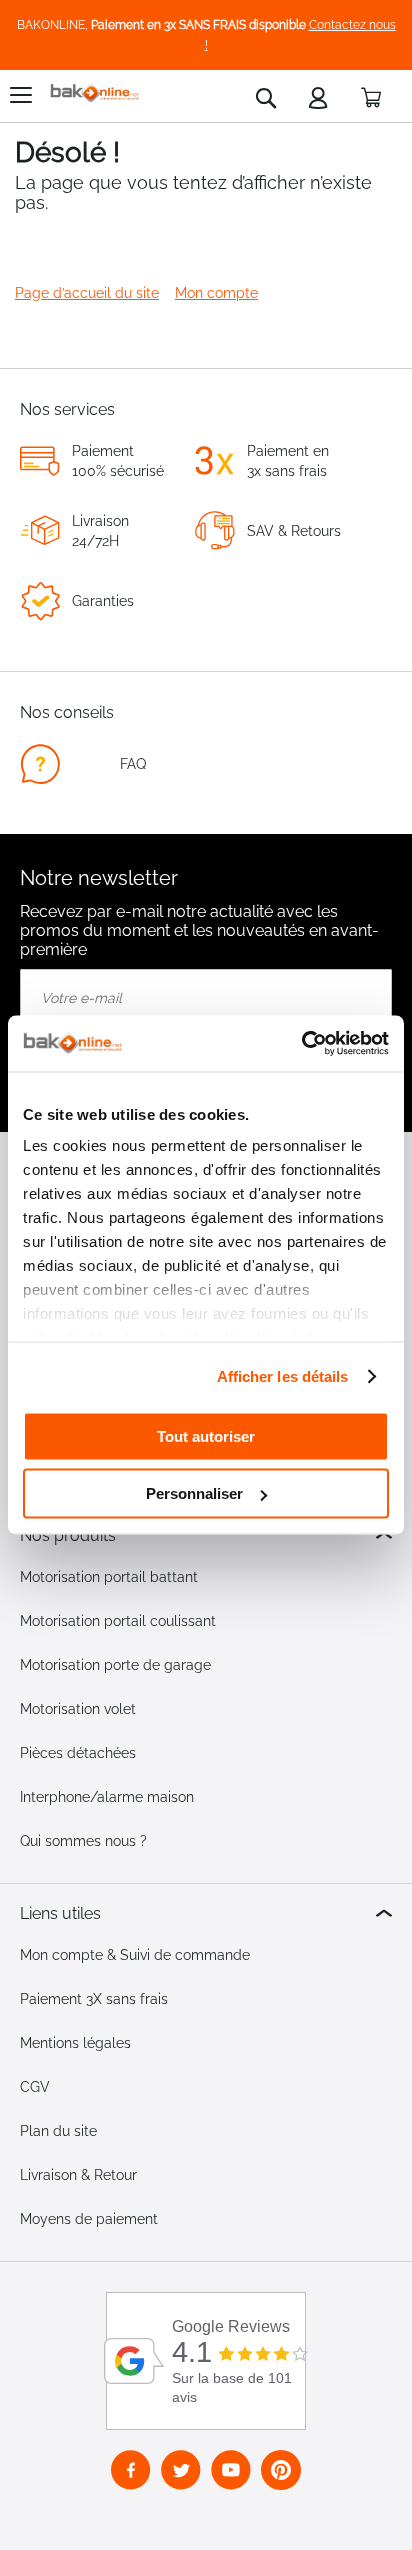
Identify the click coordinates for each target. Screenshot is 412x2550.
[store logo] (95, 93)
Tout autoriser (206, 1435)
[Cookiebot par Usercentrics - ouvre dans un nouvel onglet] (301, 1044)
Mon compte (216, 293)
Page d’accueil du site (87, 293)
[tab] (206, 1535)
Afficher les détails (283, 1376)
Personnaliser (194, 1493)
